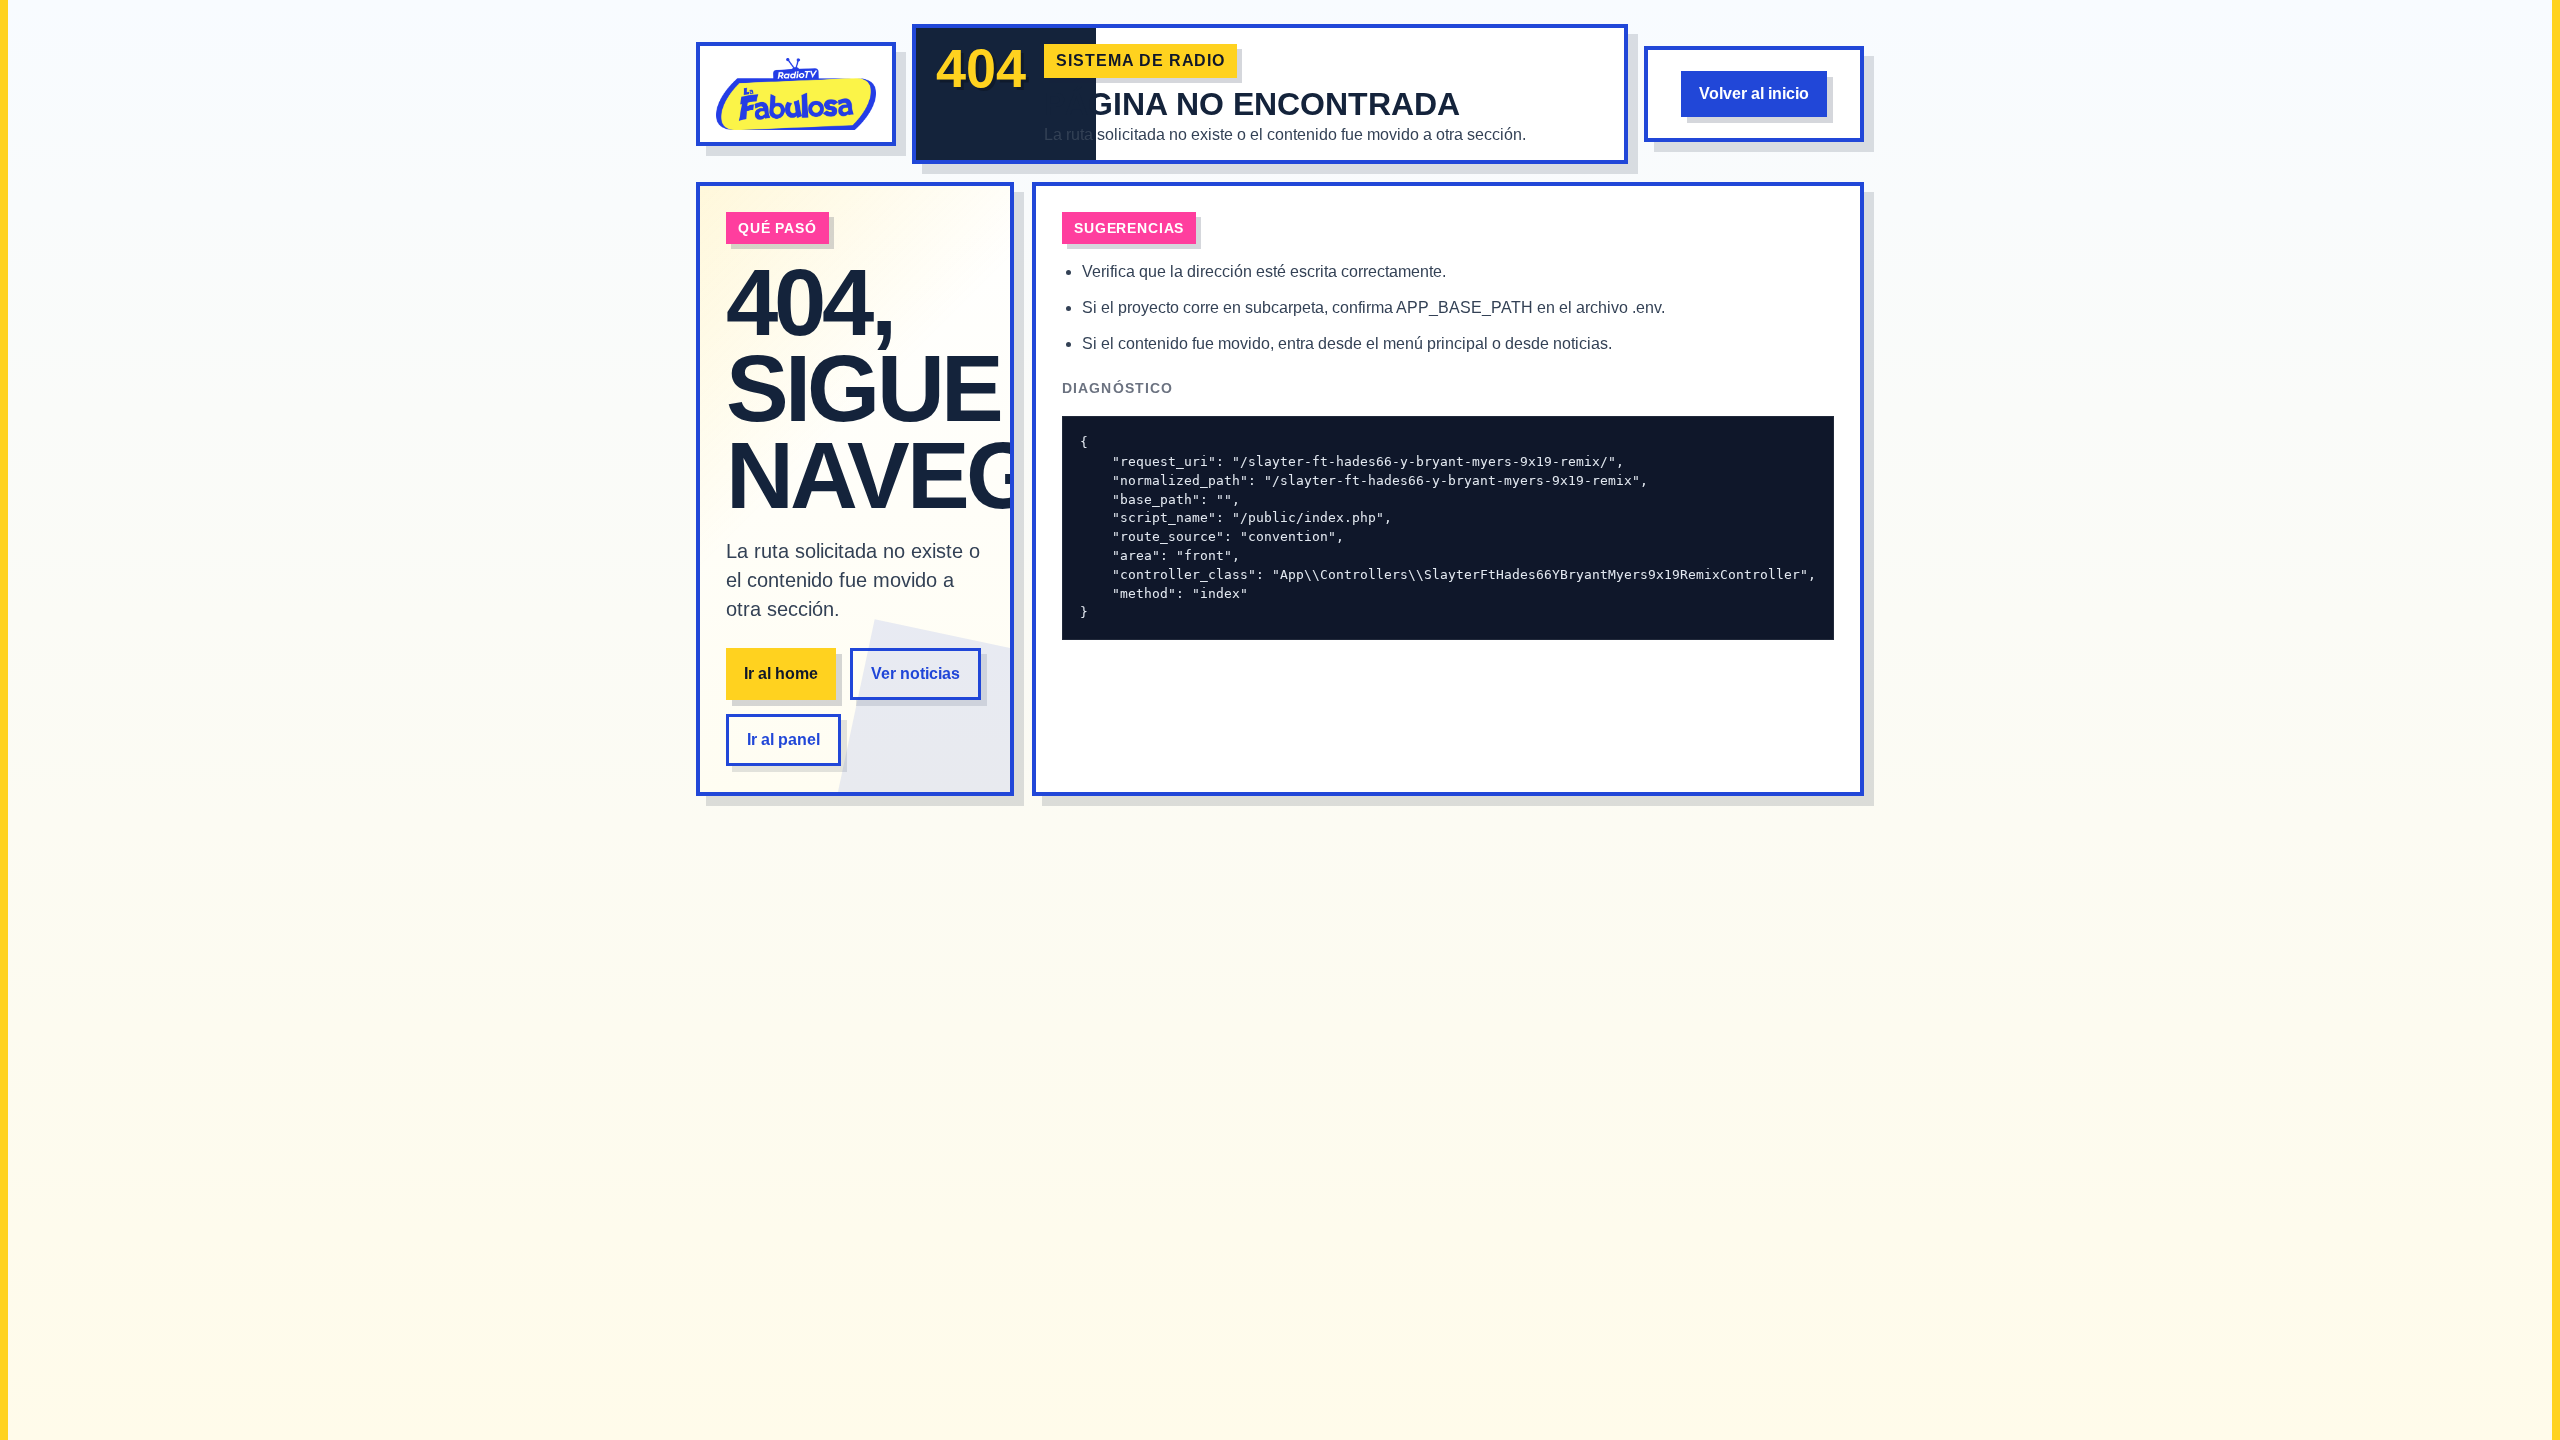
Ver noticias (915, 673)
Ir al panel (783, 739)
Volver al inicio (1754, 93)
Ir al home (781, 673)
